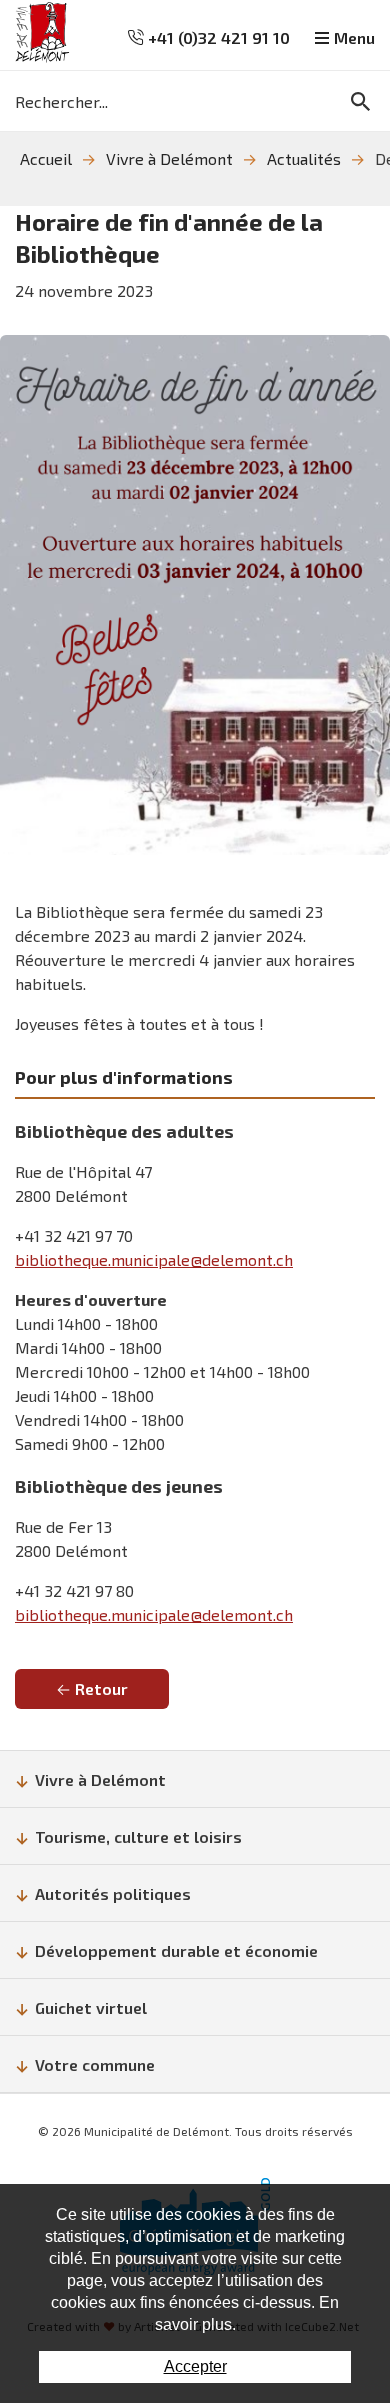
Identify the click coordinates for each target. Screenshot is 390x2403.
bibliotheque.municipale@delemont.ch (154, 1259)
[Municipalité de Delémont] (42, 32)
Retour (101, 1688)
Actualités (304, 158)
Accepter (195, 2366)
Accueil (46, 158)
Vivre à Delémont (169, 158)
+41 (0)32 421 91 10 (217, 37)
